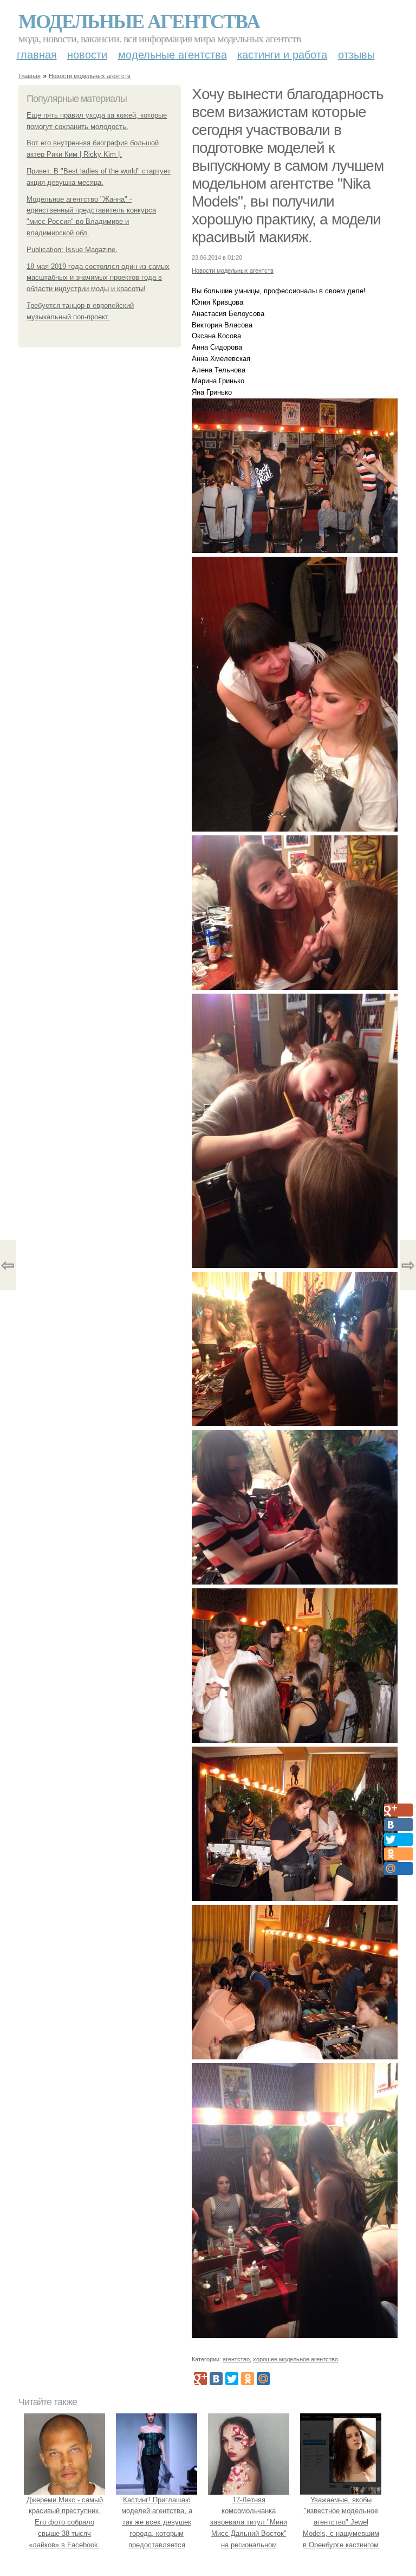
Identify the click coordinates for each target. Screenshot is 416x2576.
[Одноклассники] (248, 2379)
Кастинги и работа (282, 55)
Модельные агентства (139, 21)
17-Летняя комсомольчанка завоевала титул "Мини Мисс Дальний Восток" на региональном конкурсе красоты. (249, 2528)
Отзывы (356, 55)
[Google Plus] (200, 2379)
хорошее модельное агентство (295, 2359)
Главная (37, 55)
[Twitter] (232, 2379)
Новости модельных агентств (90, 76)
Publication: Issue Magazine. (72, 250)
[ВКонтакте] (216, 2379)
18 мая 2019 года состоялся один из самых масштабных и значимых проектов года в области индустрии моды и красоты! (98, 278)
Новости (87, 55)
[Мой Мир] (263, 2379)
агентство (236, 2359)
